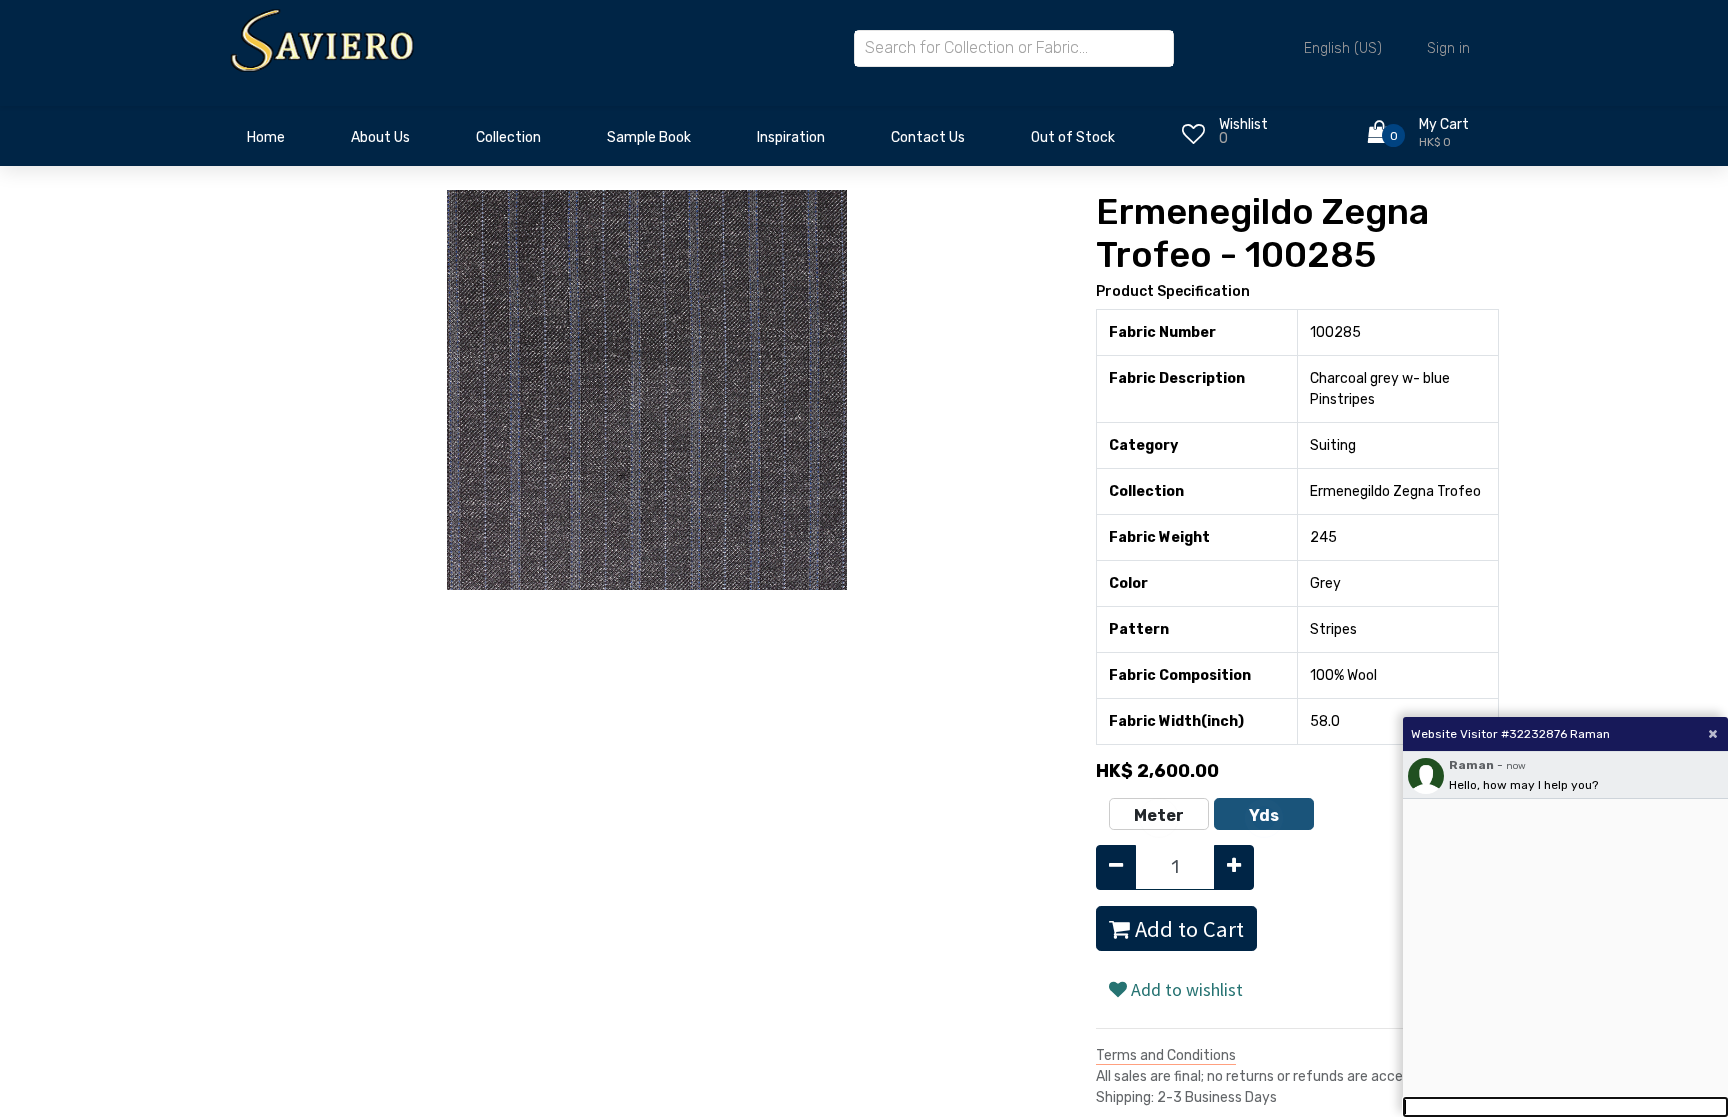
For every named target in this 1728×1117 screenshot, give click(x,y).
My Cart (1444, 124)
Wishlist (1243, 124)
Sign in (1448, 48)
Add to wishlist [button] (1185, 989)
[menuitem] (266, 143)
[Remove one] (1116, 867)
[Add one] (1234, 867)
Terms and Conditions (1166, 1055)
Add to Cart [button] (1187, 929)
